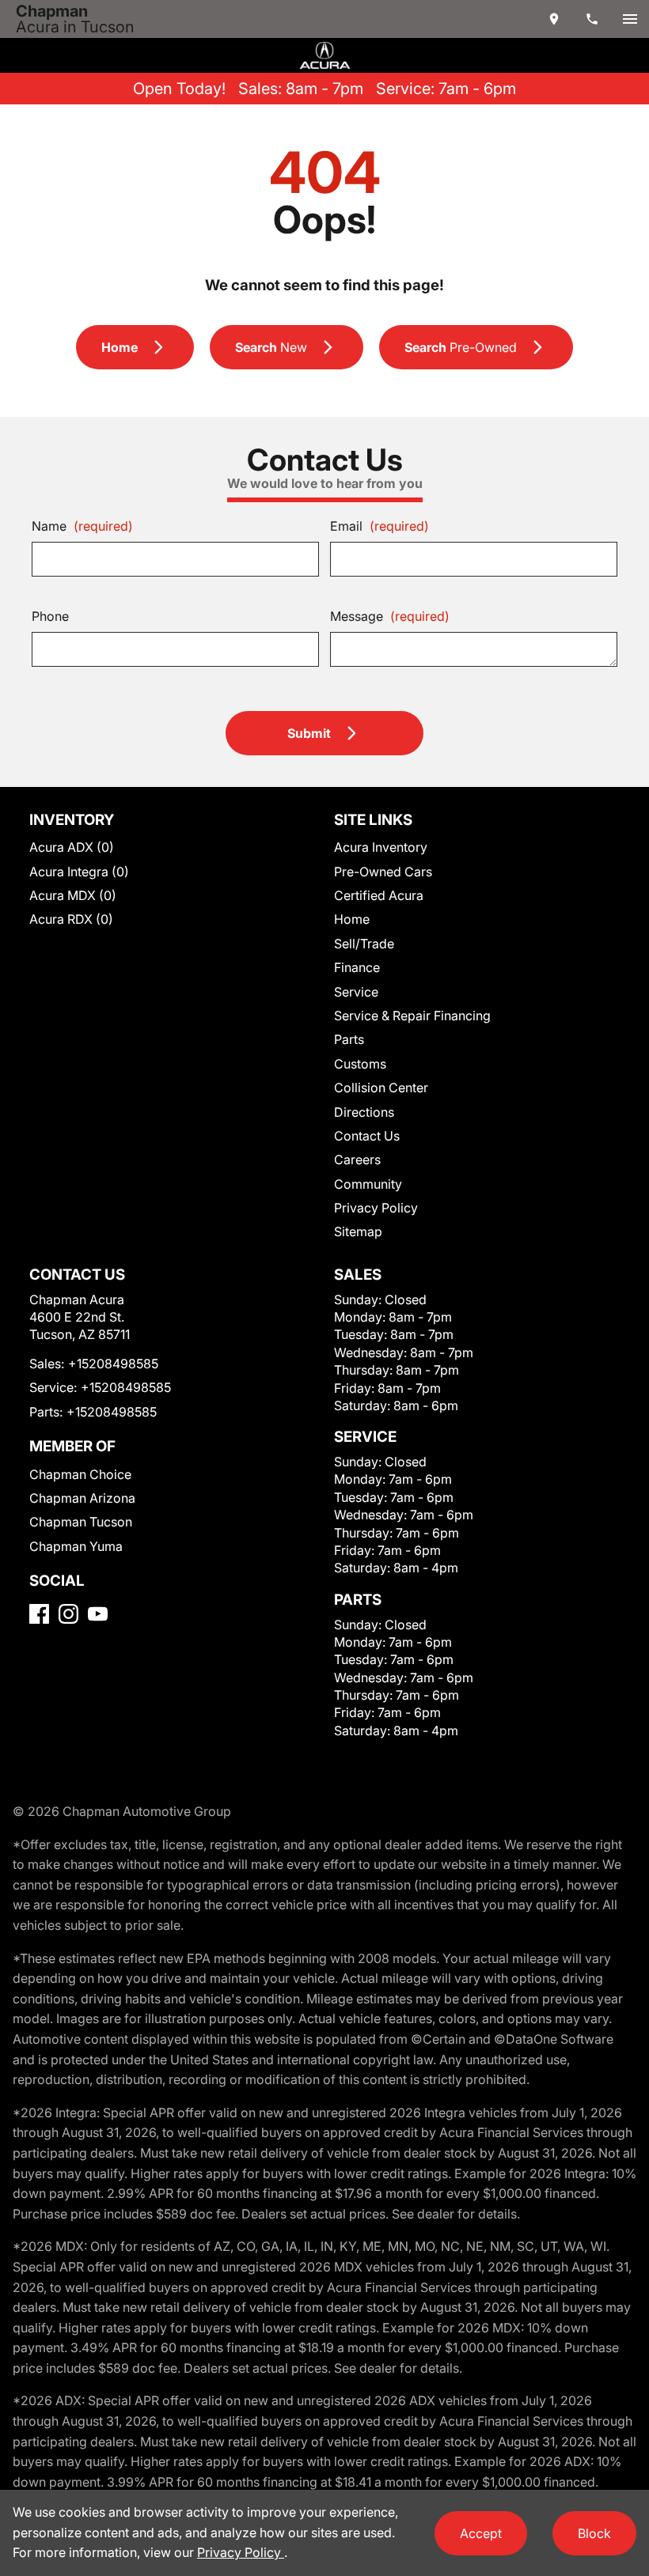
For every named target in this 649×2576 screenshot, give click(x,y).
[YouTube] (98, 1614)
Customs (360, 1064)
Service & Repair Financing (412, 1016)
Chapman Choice (80, 1474)
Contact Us (367, 1136)
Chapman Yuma (76, 1546)
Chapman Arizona (82, 1498)
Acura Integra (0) (79, 872)
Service (356, 992)
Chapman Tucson (81, 1522)
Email (380, 526)
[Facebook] (39, 1614)
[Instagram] (68, 1614)
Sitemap (358, 1231)
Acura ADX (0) (72, 847)
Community (368, 1184)
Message (390, 616)
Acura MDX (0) (73, 895)
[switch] (630, 19)
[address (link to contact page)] (554, 19)
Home (352, 919)
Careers (357, 1159)
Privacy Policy (376, 1208)
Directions (364, 1112)
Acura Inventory (381, 847)
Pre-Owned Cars (383, 872)
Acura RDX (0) (71, 919)
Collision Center (381, 1088)
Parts (349, 1039)
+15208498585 (113, 1364)
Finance (357, 967)
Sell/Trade (364, 944)
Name (82, 526)
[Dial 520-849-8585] (592, 19)
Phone (50, 616)
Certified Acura (379, 895)
